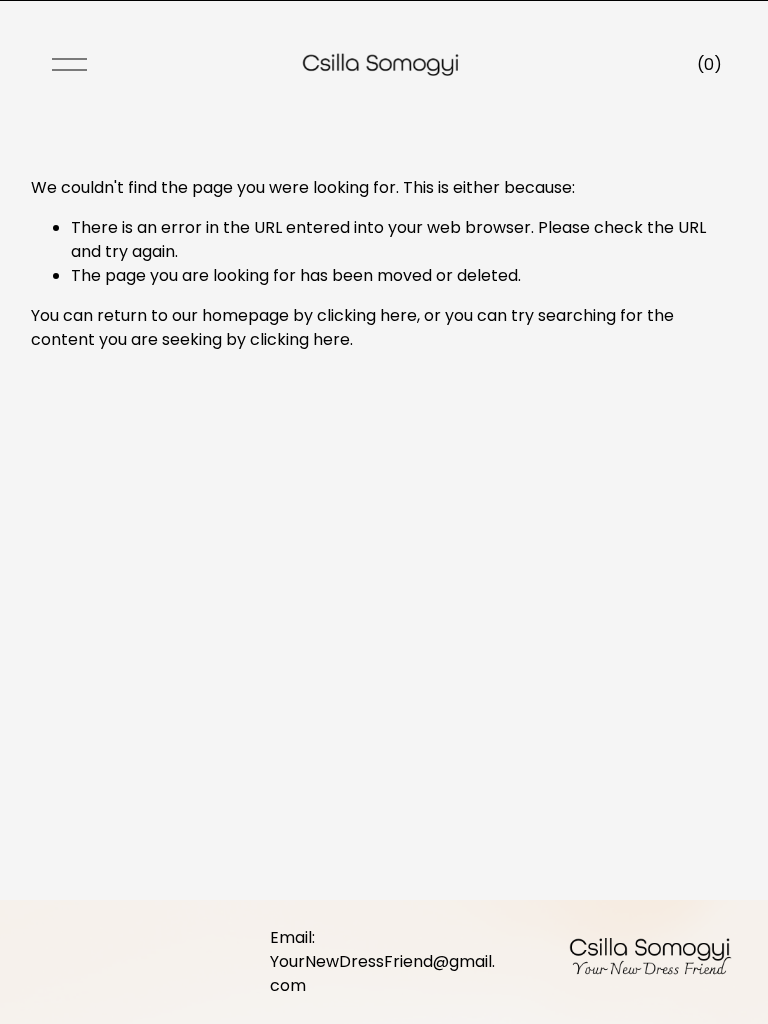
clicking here (367, 315)
